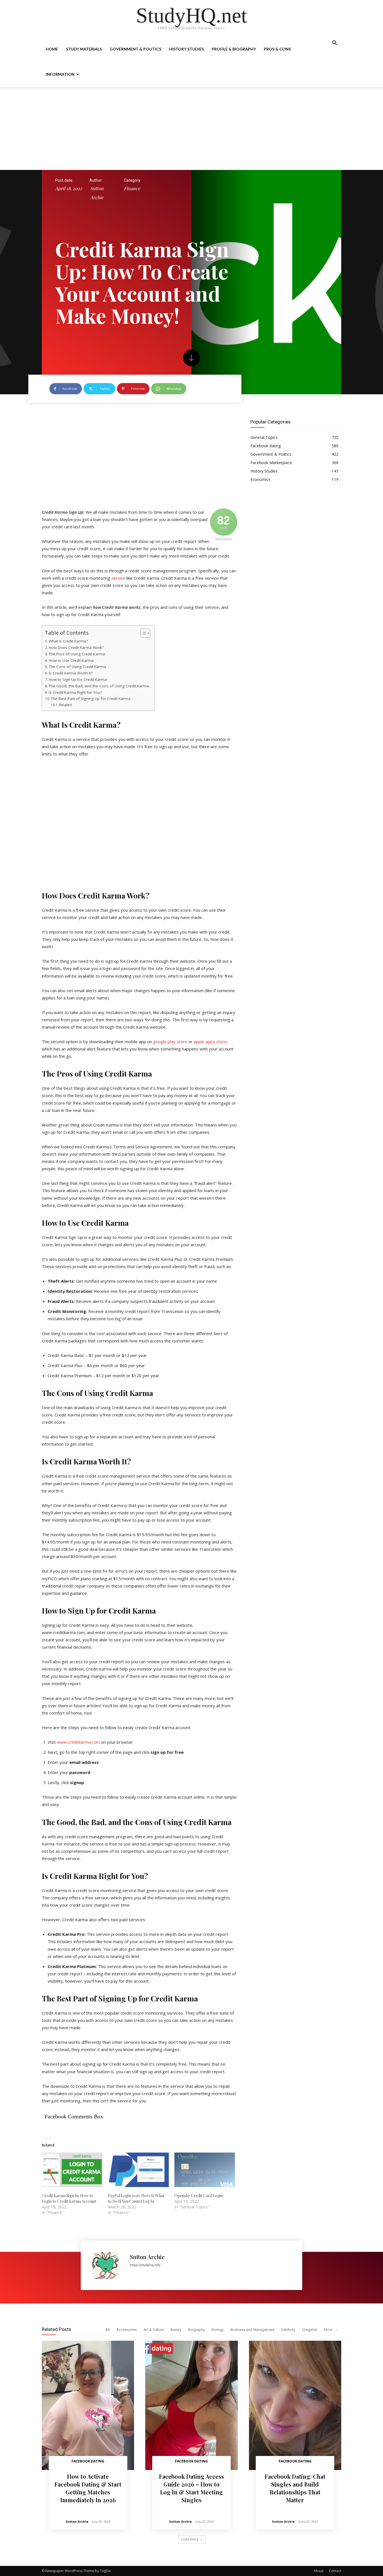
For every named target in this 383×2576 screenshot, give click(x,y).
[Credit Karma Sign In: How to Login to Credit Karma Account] (72, 2170)
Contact (335, 2571)
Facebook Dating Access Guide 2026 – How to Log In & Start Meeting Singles (191, 2488)
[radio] (139, 1306)
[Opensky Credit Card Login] (205, 2170)
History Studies (186, 49)
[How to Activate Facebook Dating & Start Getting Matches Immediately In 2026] (88, 2405)
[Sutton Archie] (108, 2265)
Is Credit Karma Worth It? (71, 673)
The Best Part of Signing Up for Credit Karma (91, 699)
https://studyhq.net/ (145, 2265)
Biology (218, 2330)
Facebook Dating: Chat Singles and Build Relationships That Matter (295, 2488)
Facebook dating (88, 2461)
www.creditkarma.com (78, 1742)
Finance (132, 188)
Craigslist (310, 2330)
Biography (196, 2330)
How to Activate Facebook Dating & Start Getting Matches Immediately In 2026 (88, 2488)
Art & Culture (154, 2330)
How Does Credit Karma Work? (76, 648)
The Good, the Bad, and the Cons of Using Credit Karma (99, 686)
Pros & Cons (277, 49)
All (108, 2330)
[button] (334, 44)
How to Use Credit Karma (71, 660)
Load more (190, 2539)
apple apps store (210, 1042)
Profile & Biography (234, 49)
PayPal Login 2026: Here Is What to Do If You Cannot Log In (136, 2198)
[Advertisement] (191, 128)
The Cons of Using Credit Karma (77, 667)
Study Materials (84, 49)
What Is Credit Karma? (68, 641)
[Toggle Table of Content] (143, 633)
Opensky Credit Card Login (199, 2196)
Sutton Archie (97, 193)
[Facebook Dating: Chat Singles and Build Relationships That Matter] (295, 2405)
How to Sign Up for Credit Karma (78, 679)
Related (65, 705)
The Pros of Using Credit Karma (77, 654)
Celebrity (288, 2330)
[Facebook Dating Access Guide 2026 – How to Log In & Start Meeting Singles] (191, 2405)
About (319, 2571)
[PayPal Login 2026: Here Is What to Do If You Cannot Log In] (138, 2170)
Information (60, 74)
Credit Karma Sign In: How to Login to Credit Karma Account (69, 2198)
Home (52, 49)
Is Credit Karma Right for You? (75, 692)
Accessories (127, 2330)
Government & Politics (135, 49)
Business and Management (252, 2330)
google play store (170, 1042)
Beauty (176, 2330)
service (118, 578)
